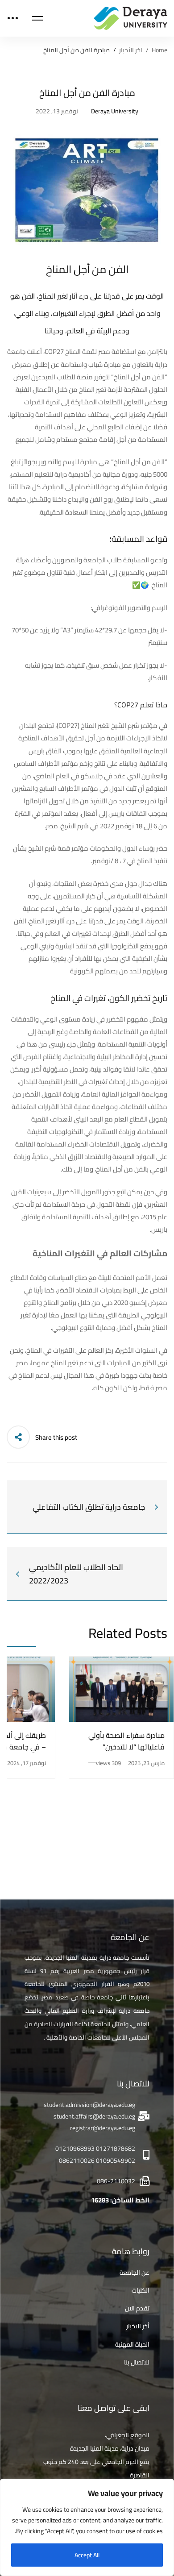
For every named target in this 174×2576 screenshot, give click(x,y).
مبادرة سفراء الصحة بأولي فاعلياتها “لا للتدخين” (126, 1741)
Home (159, 50)
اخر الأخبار (131, 50)
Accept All (87, 2555)
